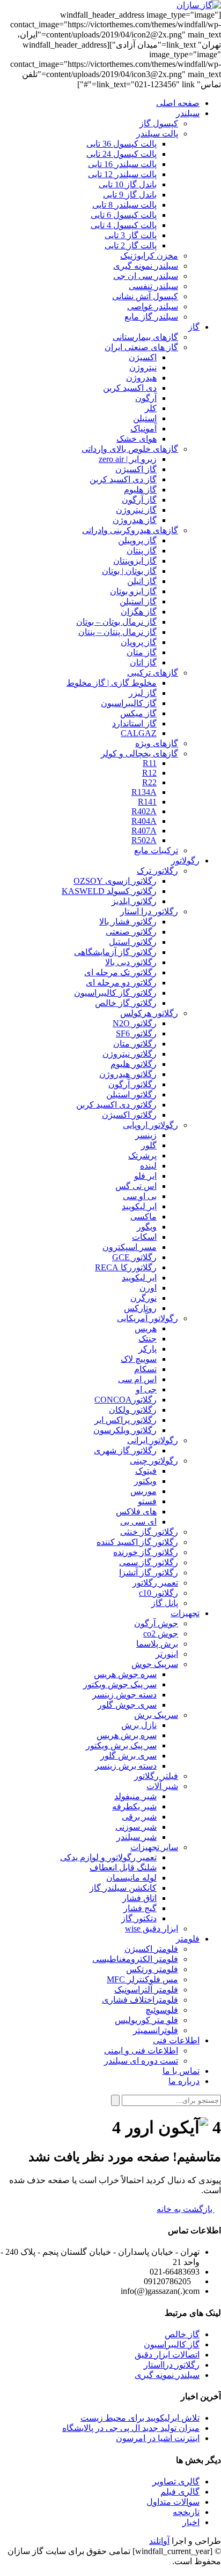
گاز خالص (182, 2334)
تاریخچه (186, 2512)
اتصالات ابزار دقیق (167, 2355)
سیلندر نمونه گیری (167, 2375)
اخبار (191, 2522)
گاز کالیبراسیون (172, 2344)
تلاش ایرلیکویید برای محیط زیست (140, 2418)
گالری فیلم (180, 2492)
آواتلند (159, 2541)
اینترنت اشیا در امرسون (158, 2438)
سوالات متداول (173, 2502)
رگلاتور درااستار (172, 2365)
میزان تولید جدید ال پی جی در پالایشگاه (131, 2428)
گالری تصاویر (176, 2482)
